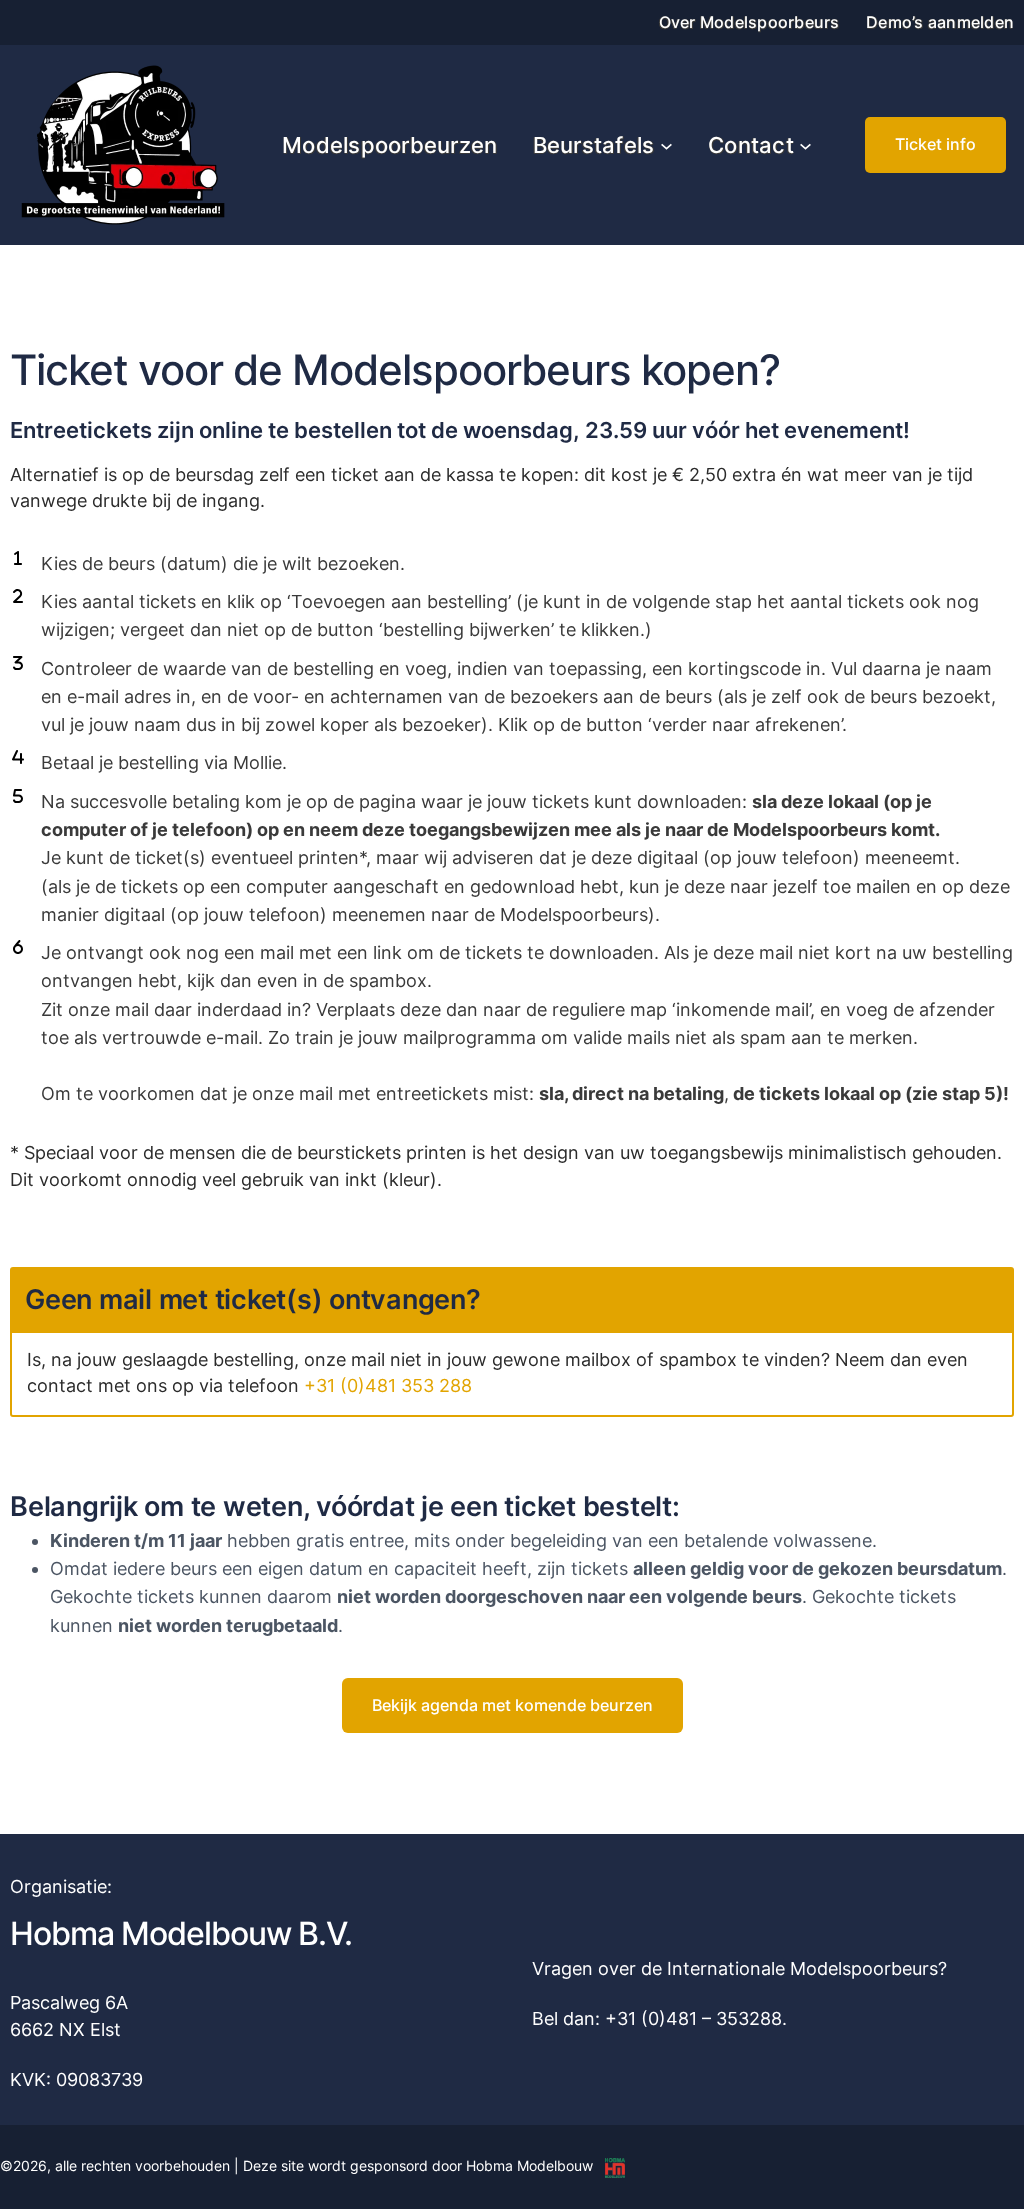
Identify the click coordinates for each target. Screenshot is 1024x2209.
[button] (935, 145)
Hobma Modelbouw (529, 2166)
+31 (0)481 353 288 (388, 1385)
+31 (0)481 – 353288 (693, 2018)
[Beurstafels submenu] (666, 145)
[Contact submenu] (805, 145)
